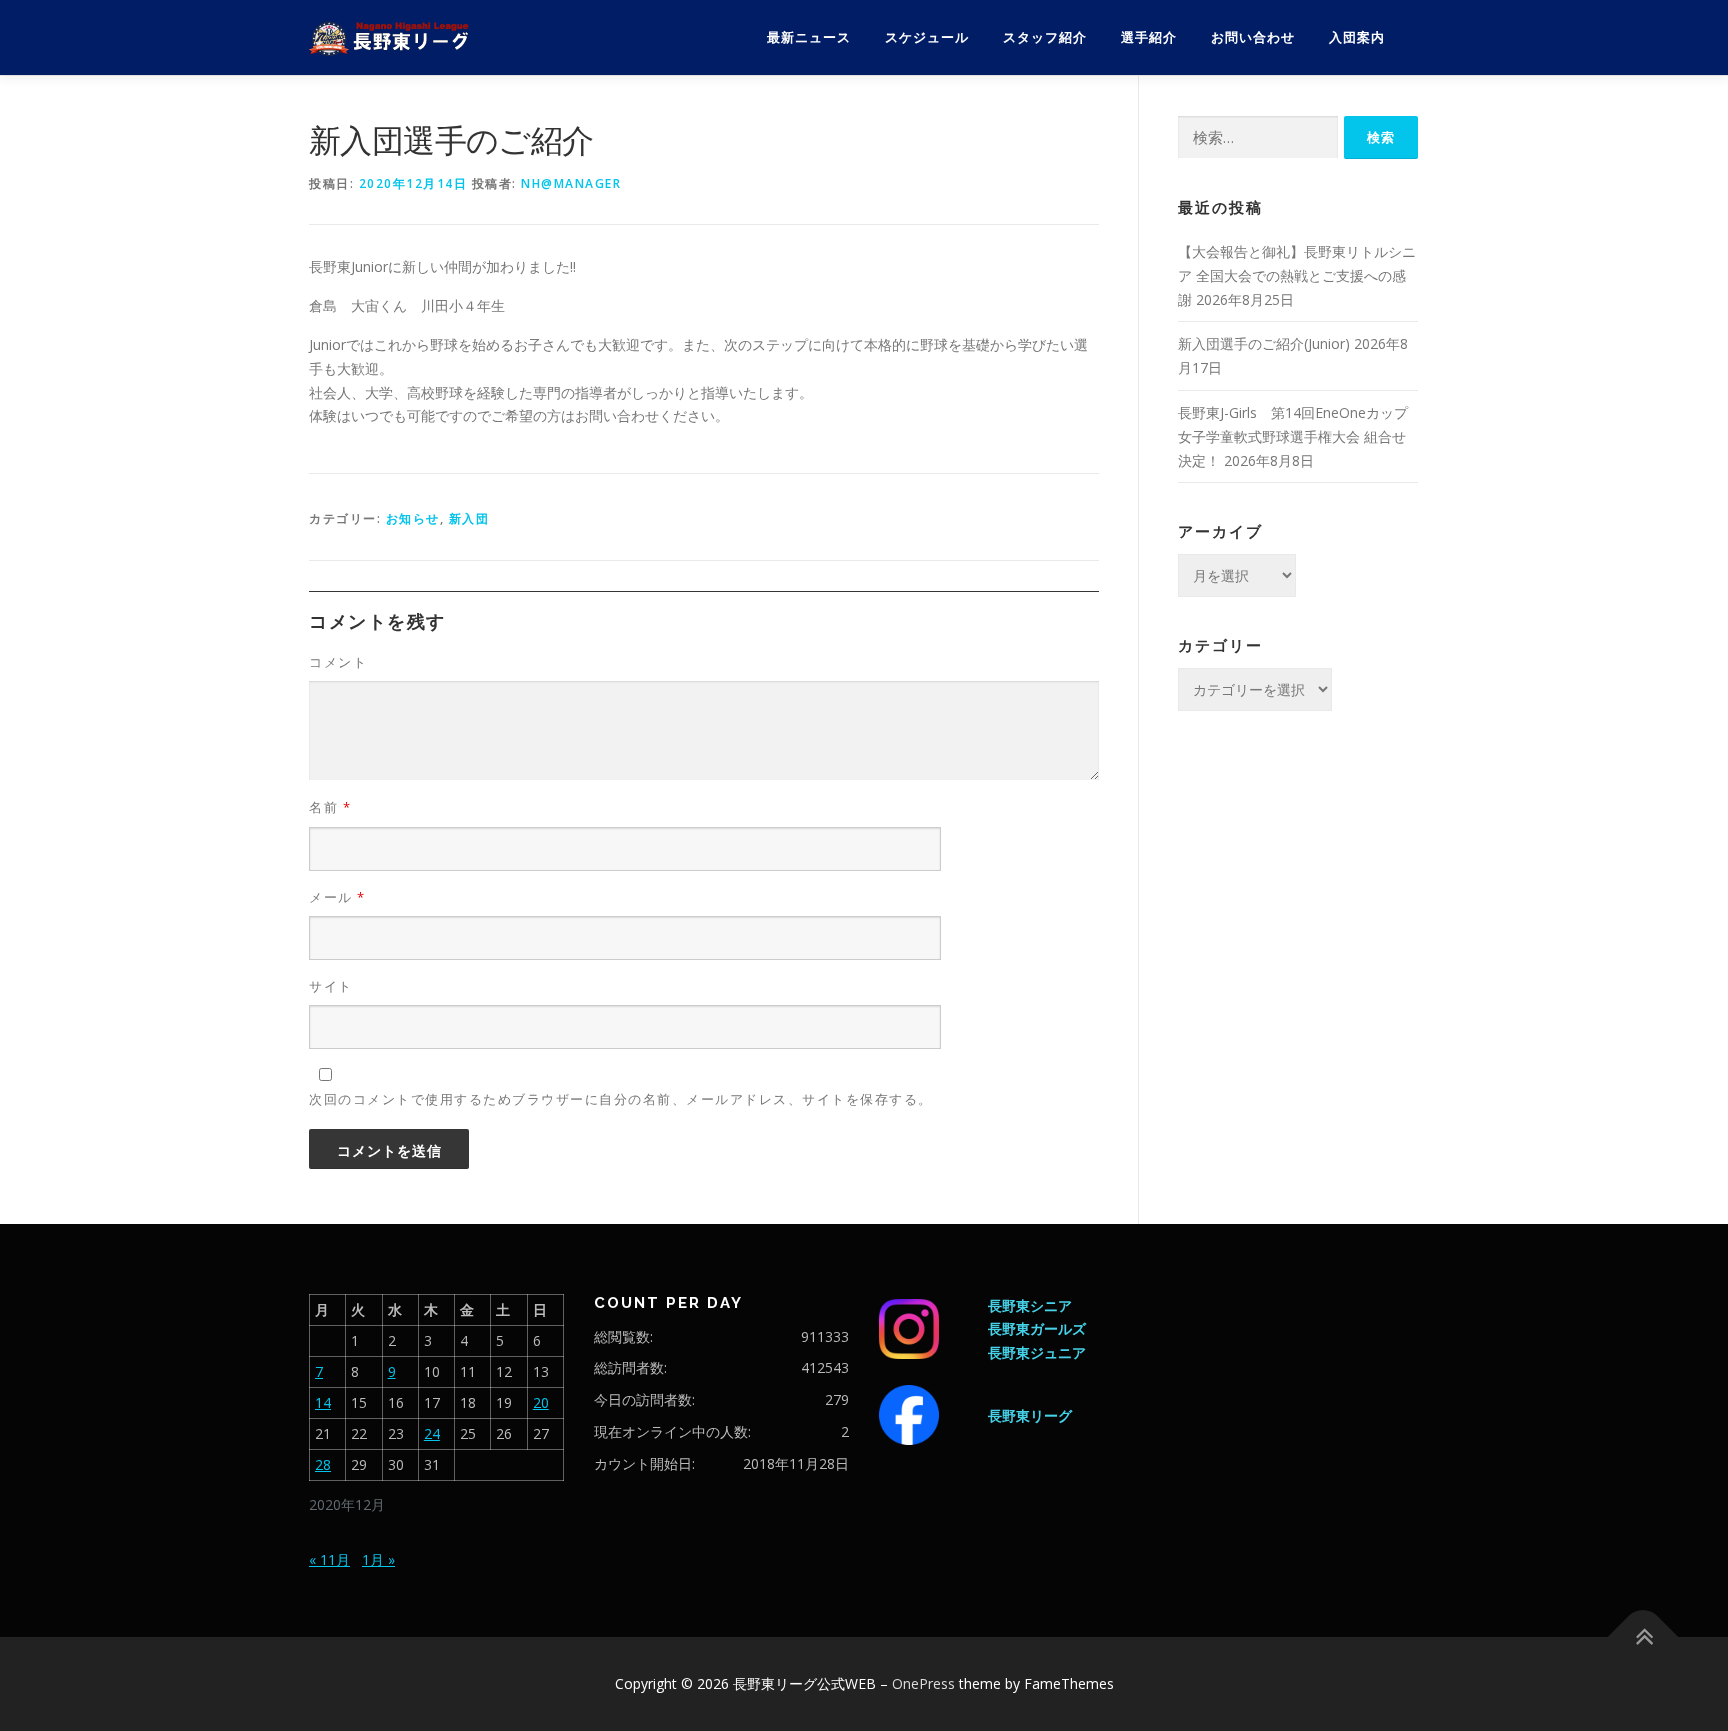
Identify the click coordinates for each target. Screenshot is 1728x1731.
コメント (338, 662)
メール (337, 897)
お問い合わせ (1253, 37)
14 (323, 1402)
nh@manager (571, 183)
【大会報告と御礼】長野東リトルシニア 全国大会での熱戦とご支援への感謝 (1297, 275)
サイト (331, 986)
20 (541, 1402)
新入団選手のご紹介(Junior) (1264, 343)
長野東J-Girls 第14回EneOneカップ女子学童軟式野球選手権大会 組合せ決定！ (1293, 436)
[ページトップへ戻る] (1643, 1637)
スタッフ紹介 (1045, 37)
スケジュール (927, 37)
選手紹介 (1149, 37)
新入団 (469, 518)
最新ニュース (809, 37)
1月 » (378, 1559)
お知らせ (413, 518)
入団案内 (1357, 37)
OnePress (923, 1683)
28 (323, 1464)
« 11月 (329, 1559)
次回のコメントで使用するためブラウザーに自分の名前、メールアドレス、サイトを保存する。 (621, 1099)
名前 (330, 807)
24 (432, 1433)
